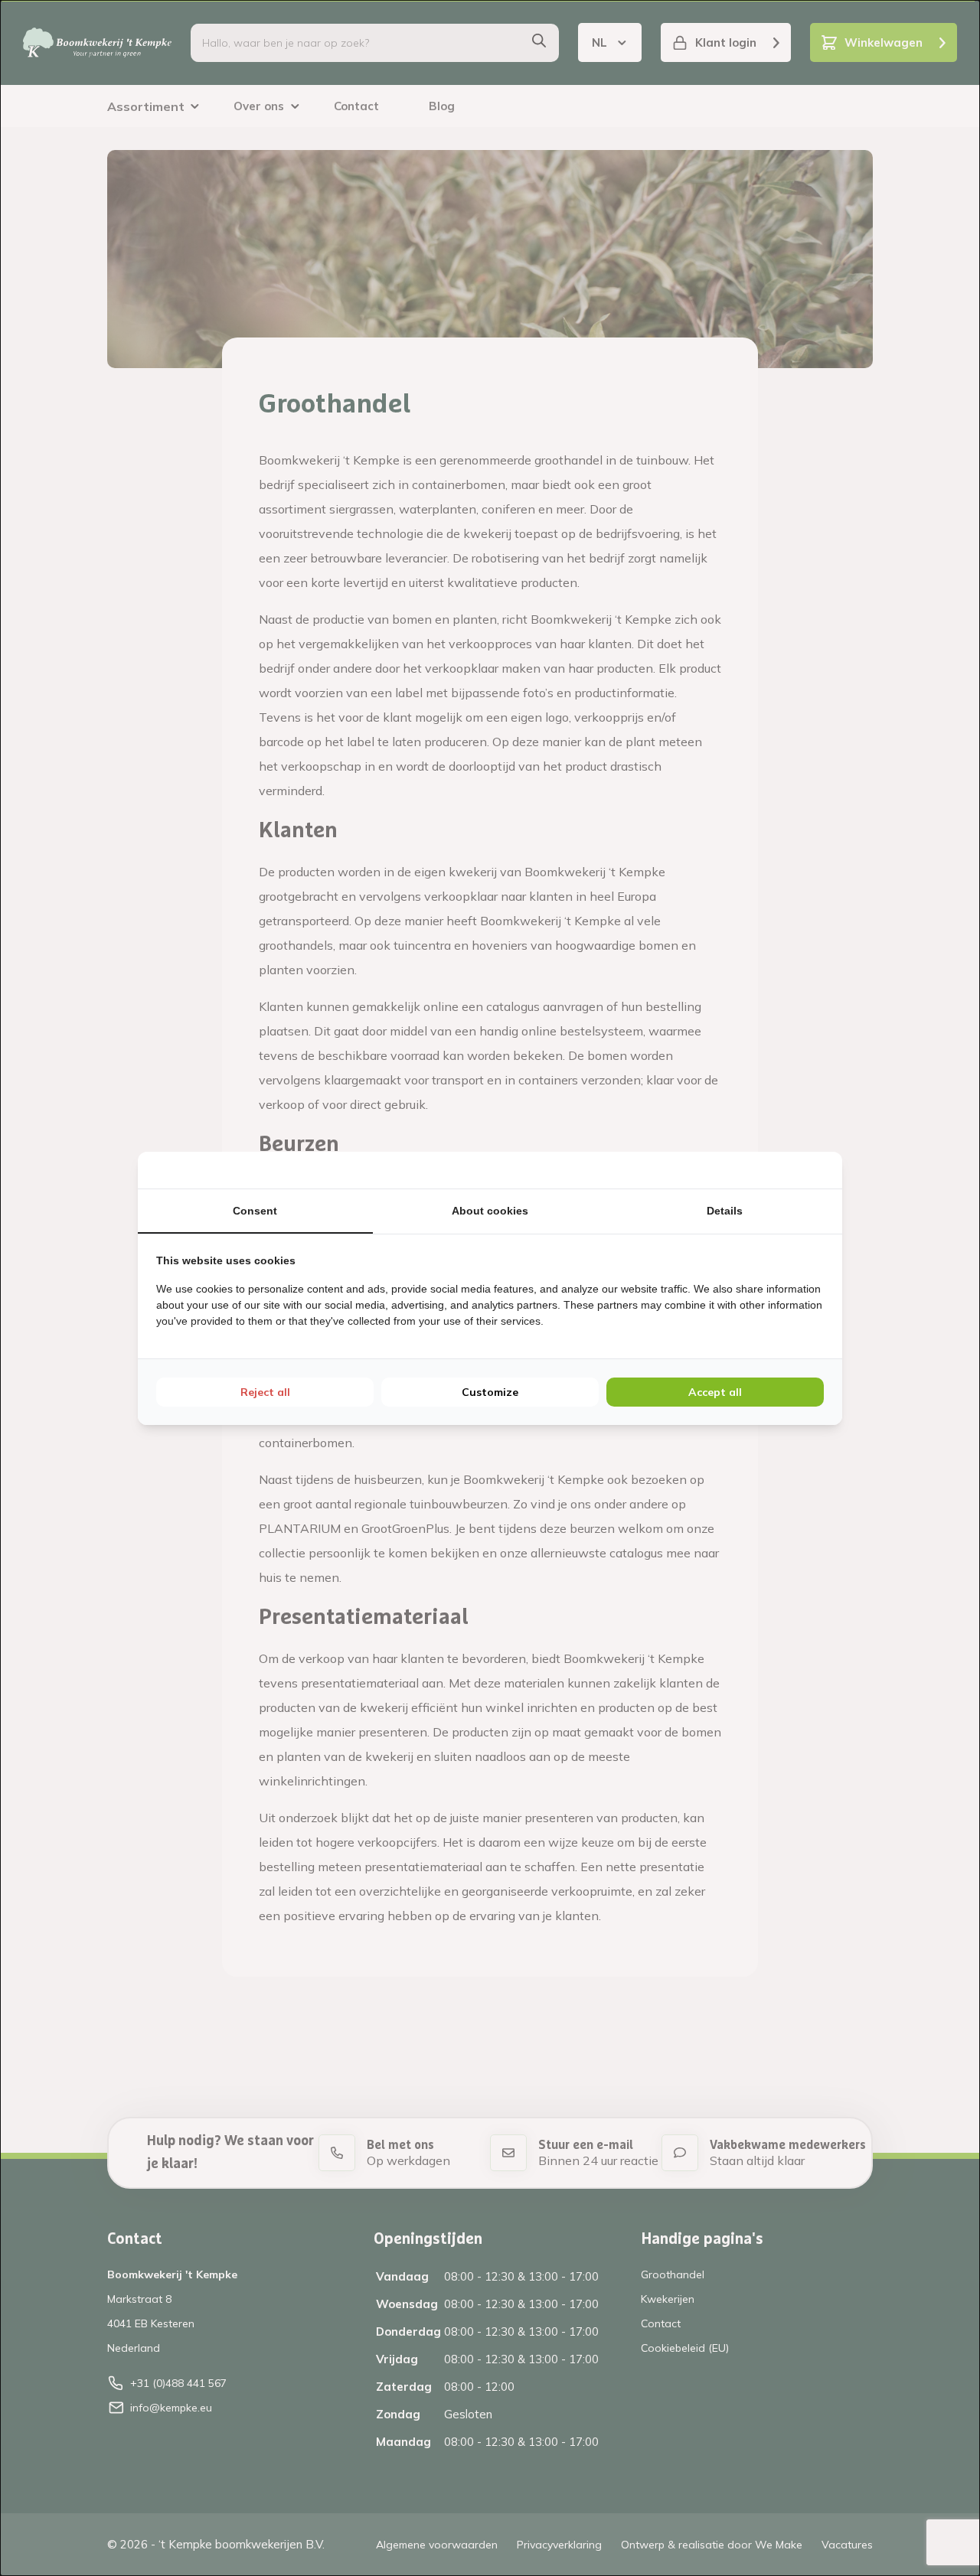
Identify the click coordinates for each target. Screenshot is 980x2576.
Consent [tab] (255, 1211)
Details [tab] (725, 1211)
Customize (490, 1392)
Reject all (265, 1392)
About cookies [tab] (490, 1211)
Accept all (715, 1392)
